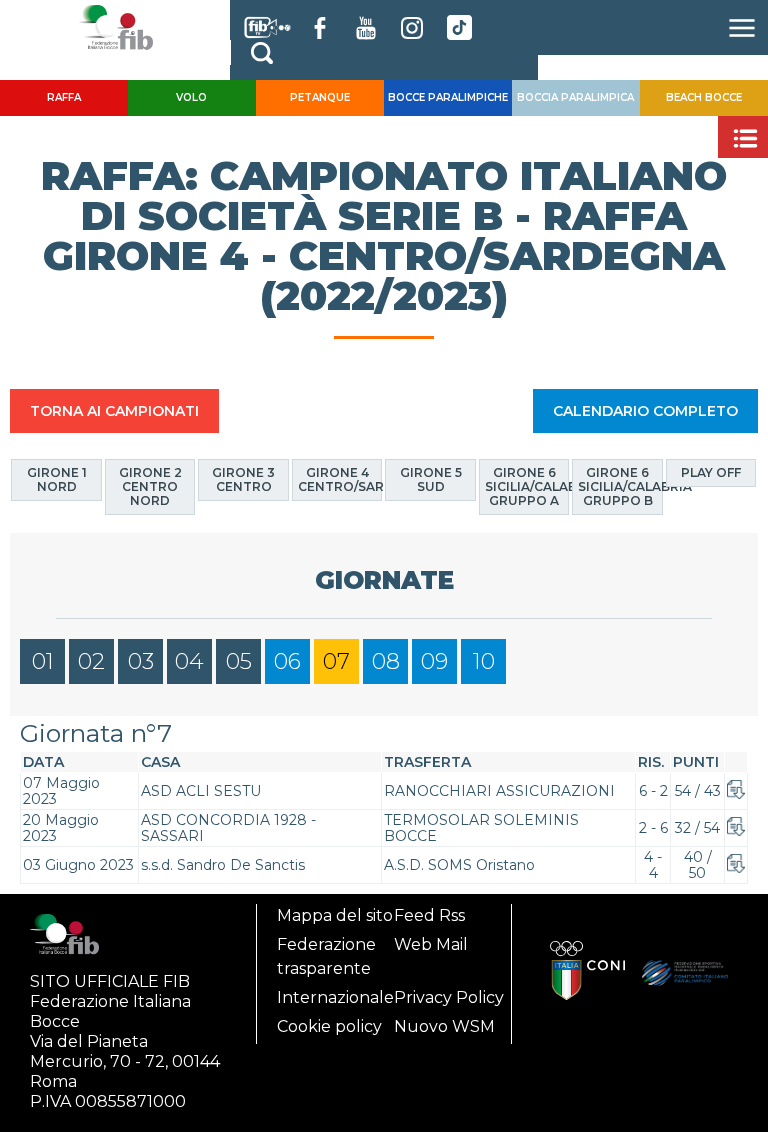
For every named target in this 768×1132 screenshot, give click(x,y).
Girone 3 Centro (243, 479)
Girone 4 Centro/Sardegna (340, 479)
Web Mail (431, 944)
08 (386, 661)
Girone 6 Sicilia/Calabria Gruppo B (620, 486)
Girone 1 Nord (57, 479)
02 (91, 661)
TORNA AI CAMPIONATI (114, 411)
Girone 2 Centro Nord (150, 486)
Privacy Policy (449, 997)
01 (43, 661)
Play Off (711, 472)
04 (189, 661)
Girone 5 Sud (431, 479)
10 (484, 661)
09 (434, 661)
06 (287, 661)
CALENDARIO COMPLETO (645, 411)
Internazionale (335, 997)
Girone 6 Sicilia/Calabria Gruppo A (527, 486)
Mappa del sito (335, 915)
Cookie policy (329, 1026)
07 (336, 661)
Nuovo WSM (444, 1026)
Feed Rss (429, 915)
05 (239, 661)
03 (141, 661)
